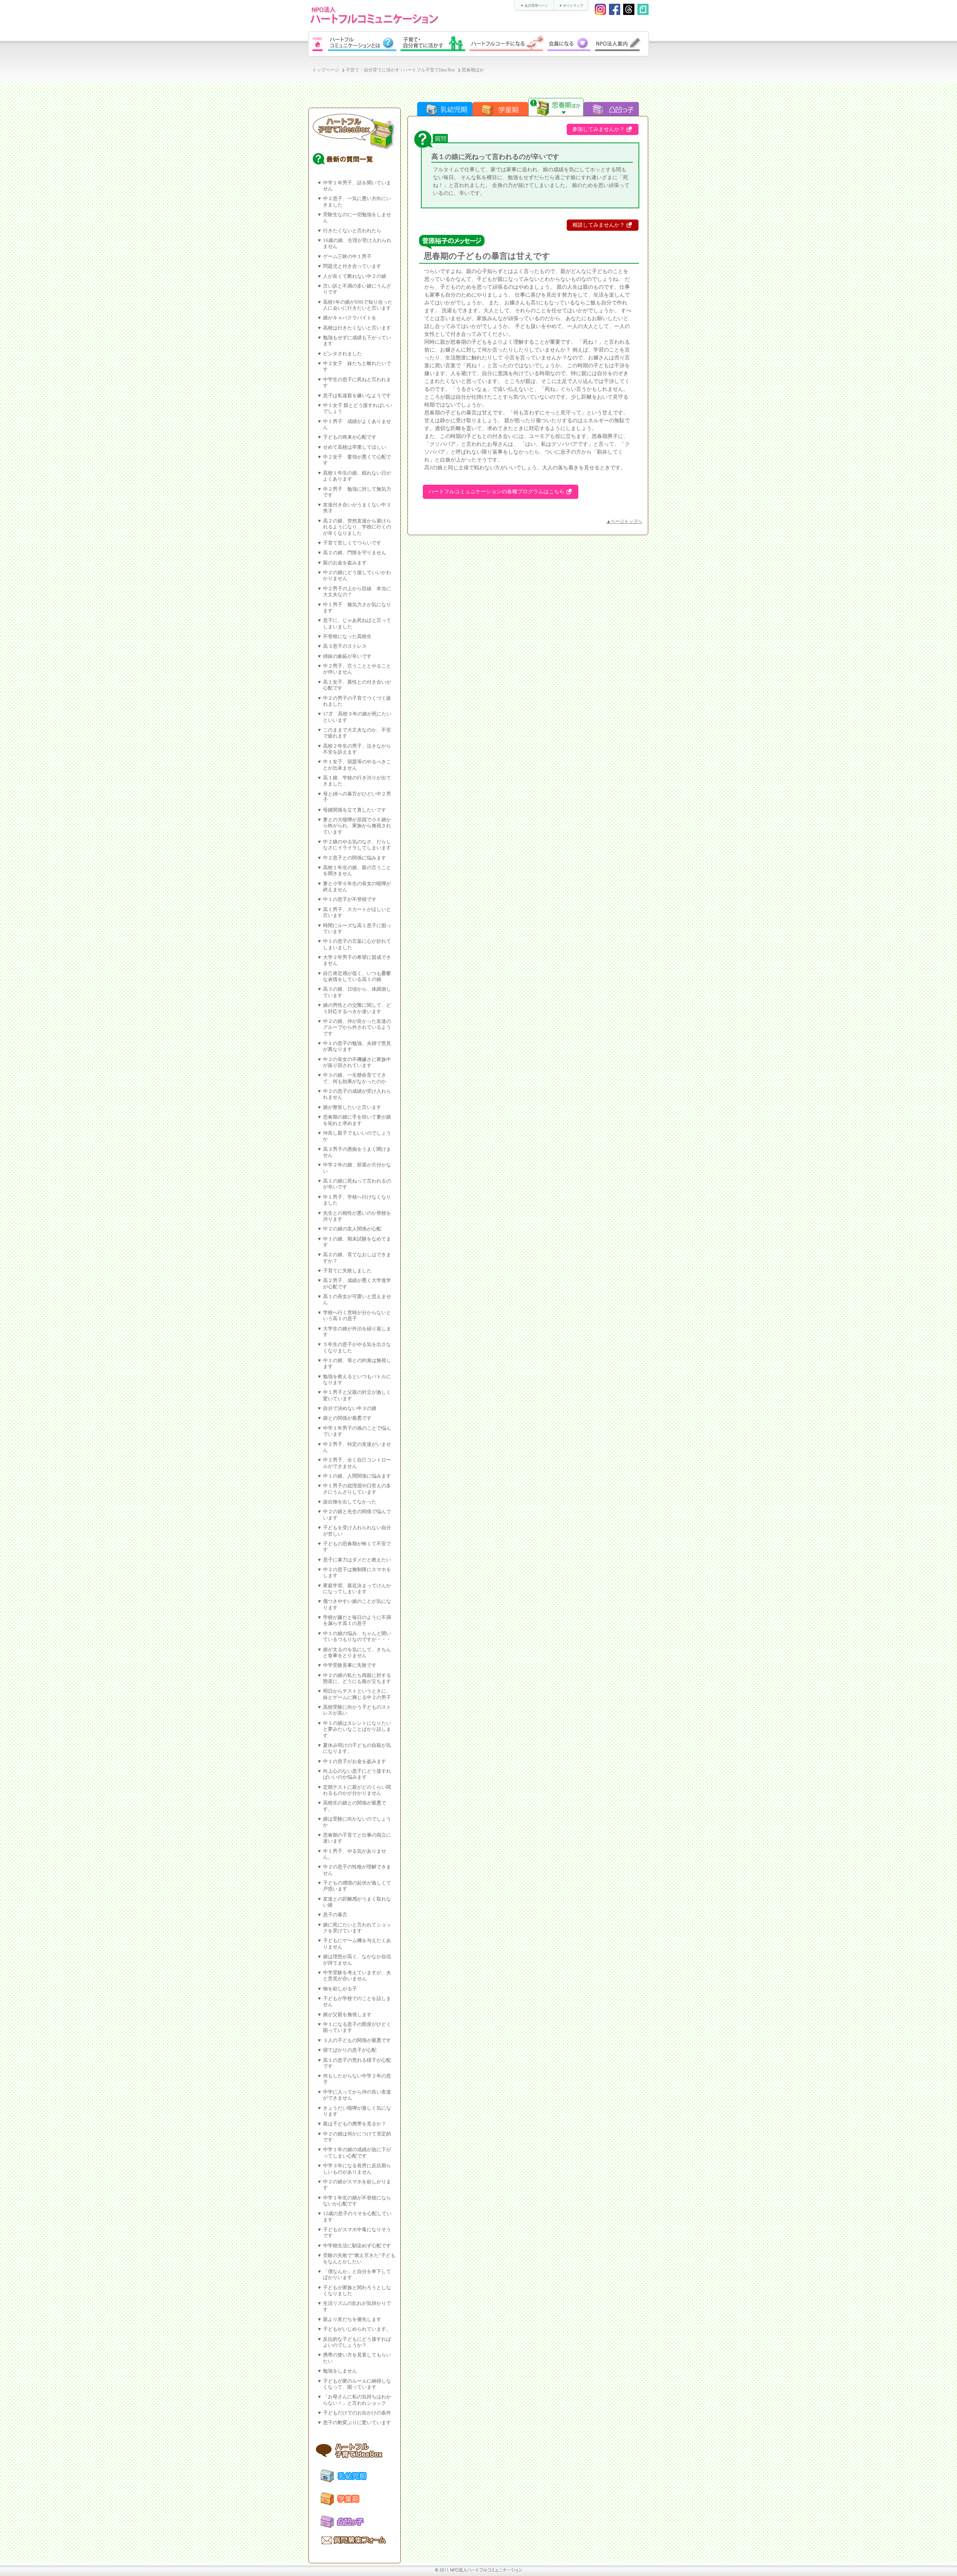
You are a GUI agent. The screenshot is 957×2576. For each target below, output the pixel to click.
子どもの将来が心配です (350, 437)
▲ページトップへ (624, 521)
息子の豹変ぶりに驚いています (357, 2423)
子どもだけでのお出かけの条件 (357, 2413)
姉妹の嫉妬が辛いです (347, 656)
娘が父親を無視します (347, 2015)
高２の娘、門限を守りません (355, 553)
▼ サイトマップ (571, 6)
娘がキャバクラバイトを (350, 318)
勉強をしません (340, 2371)
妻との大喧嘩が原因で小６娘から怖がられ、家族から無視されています (357, 826)
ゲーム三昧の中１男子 (347, 257)
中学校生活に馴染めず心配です (357, 2246)
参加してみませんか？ (598, 129)
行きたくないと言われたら (352, 231)
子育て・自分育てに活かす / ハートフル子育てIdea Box (400, 70)
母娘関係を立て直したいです (355, 810)
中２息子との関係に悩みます (355, 858)
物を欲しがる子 (340, 1989)
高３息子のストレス (345, 646)
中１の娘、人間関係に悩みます (357, 1476)
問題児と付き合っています (352, 266)
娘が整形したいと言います (352, 1107)
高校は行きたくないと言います (357, 328)
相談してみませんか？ (598, 225)
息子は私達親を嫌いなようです (357, 396)
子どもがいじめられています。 (357, 2329)
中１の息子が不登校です (350, 899)
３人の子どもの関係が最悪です (357, 2040)
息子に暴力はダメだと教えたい (357, 1560)
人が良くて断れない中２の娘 (355, 276)
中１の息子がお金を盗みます (355, 1761)
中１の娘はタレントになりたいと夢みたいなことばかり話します (357, 1729)
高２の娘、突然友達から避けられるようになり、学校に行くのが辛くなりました (357, 527)
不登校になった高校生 (347, 637)
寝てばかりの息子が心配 (350, 2050)
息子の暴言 (335, 1915)
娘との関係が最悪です (347, 1418)
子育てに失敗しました (347, 1271)
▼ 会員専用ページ (534, 6)
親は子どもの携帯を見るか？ (355, 2124)
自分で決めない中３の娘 (350, 1408)
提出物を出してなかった (350, 1502)
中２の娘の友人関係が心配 (352, 1229)
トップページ (326, 70)
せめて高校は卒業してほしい (355, 447)
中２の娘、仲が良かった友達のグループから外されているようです (357, 1028)
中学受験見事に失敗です (350, 1665)
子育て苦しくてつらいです (352, 543)
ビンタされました (342, 354)
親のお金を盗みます (345, 563)
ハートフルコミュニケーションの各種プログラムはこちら (496, 492)
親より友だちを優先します (352, 2319)
